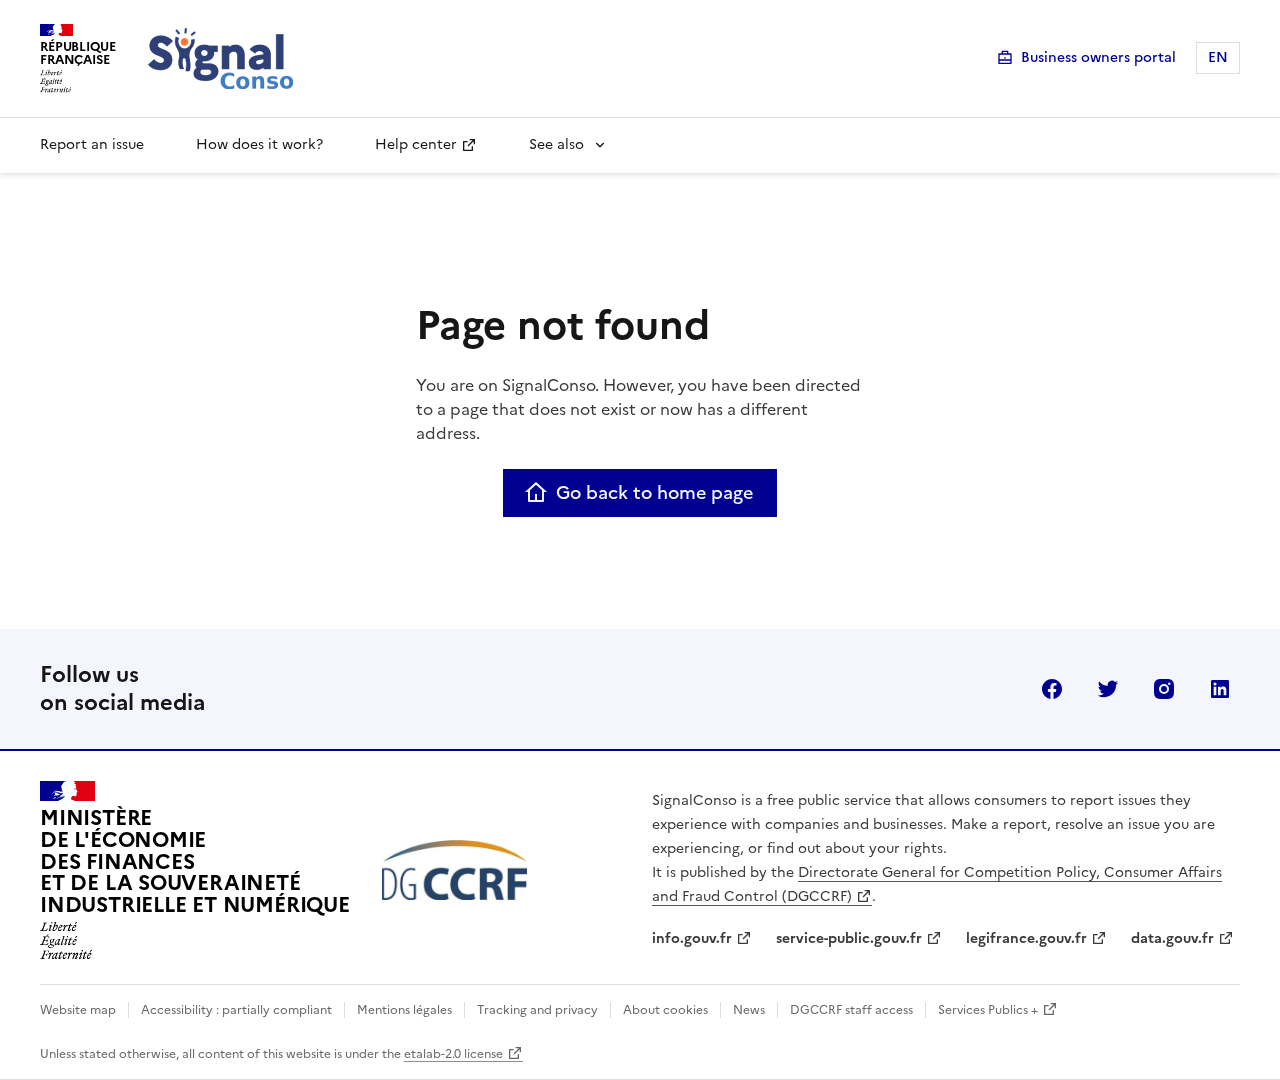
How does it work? (259, 144)
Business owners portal (1098, 57)
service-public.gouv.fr (849, 938)
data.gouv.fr (1172, 938)
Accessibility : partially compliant (236, 1010)
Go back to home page (654, 492)
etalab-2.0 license (453, 1054)
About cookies (665, 1010)
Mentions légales (404, 1010)
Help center (416, 144)
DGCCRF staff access (851, 1010)
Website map (78, 1010)
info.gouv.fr (692, 938)
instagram (1164, 689)
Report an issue (92, 144)
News (749, 1010)
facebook (1052, 689)
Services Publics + (988, 1010)
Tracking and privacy (537, 1010)
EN (1218, 57)
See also (556, 144)
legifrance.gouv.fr (1026, 938)
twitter (1108, 689)
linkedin (1220, 689)
